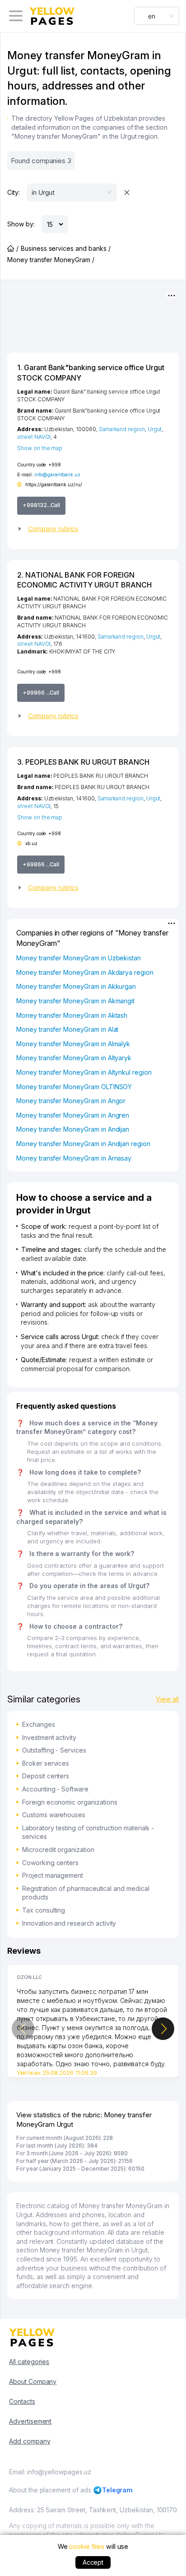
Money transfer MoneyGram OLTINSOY (74, 1087)
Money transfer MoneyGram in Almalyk (73, 1044)
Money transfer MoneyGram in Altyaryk (74, 1058)
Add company (30, 2441)
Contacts (22, 2401)
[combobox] (157, 16)
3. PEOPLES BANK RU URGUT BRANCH (83, 762)
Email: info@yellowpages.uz (50, 2472)
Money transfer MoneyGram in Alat (67, 1029)
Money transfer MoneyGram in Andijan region (83, 1144)
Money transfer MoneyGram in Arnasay (74, 1158)
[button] (93, 529)
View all (167, 1699)
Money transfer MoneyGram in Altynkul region (84, 1072)
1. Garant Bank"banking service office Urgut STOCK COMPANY (91, 372)
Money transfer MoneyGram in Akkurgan (76, 986)
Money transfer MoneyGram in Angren (73, 1115)
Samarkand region (122, 429)
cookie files (86, 2546)
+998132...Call (41, 505)
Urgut (155, 429)
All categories (29, 2362)
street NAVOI (34, 437)
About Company (33, 2381)
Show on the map (40, 448)
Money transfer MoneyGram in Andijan (73, 1129)
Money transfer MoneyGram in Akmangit (75, 1001)
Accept (93, 2562)
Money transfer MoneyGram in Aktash (72, 1015)
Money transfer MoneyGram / (51, 260)
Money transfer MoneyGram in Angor (71, 1101)
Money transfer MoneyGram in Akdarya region (85, 972)
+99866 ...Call (41, 693)
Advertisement (30, 2421)
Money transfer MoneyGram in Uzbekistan (79, 958)
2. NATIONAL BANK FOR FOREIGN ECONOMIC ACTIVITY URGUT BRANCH (84, 580)
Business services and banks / (66, 248)
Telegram (118, 2490)
